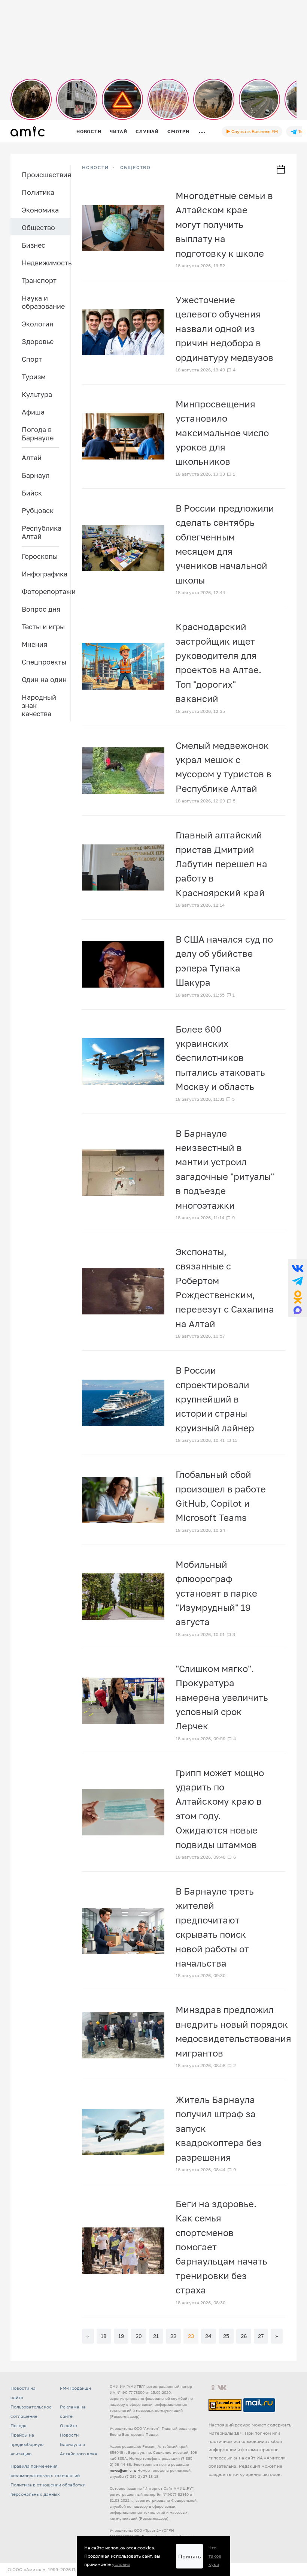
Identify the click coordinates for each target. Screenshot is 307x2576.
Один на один (44, 680)
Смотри (178, 131)
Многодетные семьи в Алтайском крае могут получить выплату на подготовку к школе (224, 224)
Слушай (147, 131)
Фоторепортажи (46, 591)
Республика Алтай (42, 532)
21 (156, 2336)
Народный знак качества (39, 705)
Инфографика (45, 574)
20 (139, 2336)
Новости (89, 131)
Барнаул (36, 475)
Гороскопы (40, 556)
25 (226, 2336)
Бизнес (34, 245)
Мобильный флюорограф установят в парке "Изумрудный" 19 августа (216, 1593)
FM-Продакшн (75, 2388)
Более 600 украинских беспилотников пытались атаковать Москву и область (220, 1058)
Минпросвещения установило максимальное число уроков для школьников (222, 433)
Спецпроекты (44, 662)
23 (191, 2336)
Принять (189, 2556)
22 (173, 2336)
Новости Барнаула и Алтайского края (79, 2444)
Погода (19, 2426)
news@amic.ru (123, 2470)
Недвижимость (46, 263)
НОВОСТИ (95, 168)
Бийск (32, 493)
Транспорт (39, 280)
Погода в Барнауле (38, 434)
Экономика (40, 210)
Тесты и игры (43, 627)
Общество (38, 228)
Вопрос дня (41, 609)
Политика (38, 192)
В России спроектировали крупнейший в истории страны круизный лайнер (215, 1399)
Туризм (34, 377)
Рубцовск (38, 510)
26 (244, 2336)
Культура (37, 394)
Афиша (33, 412)
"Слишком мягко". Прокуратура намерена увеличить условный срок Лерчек (222, 1697)
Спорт (32, 359)
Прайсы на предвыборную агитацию (27, 2444)
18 (104, 2336)
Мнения (34, 644)
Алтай (32, 458)
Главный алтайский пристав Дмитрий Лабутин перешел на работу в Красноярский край (221, 864)
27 (261, 2336)
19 (121, 2336)
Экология (37, 324)
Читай (118, 131)
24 (208, 2336)
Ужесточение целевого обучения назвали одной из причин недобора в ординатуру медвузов (224, 329)
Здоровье (38, 341)
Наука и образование (43, 302)
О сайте (69, 2426)
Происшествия (46, 175)
